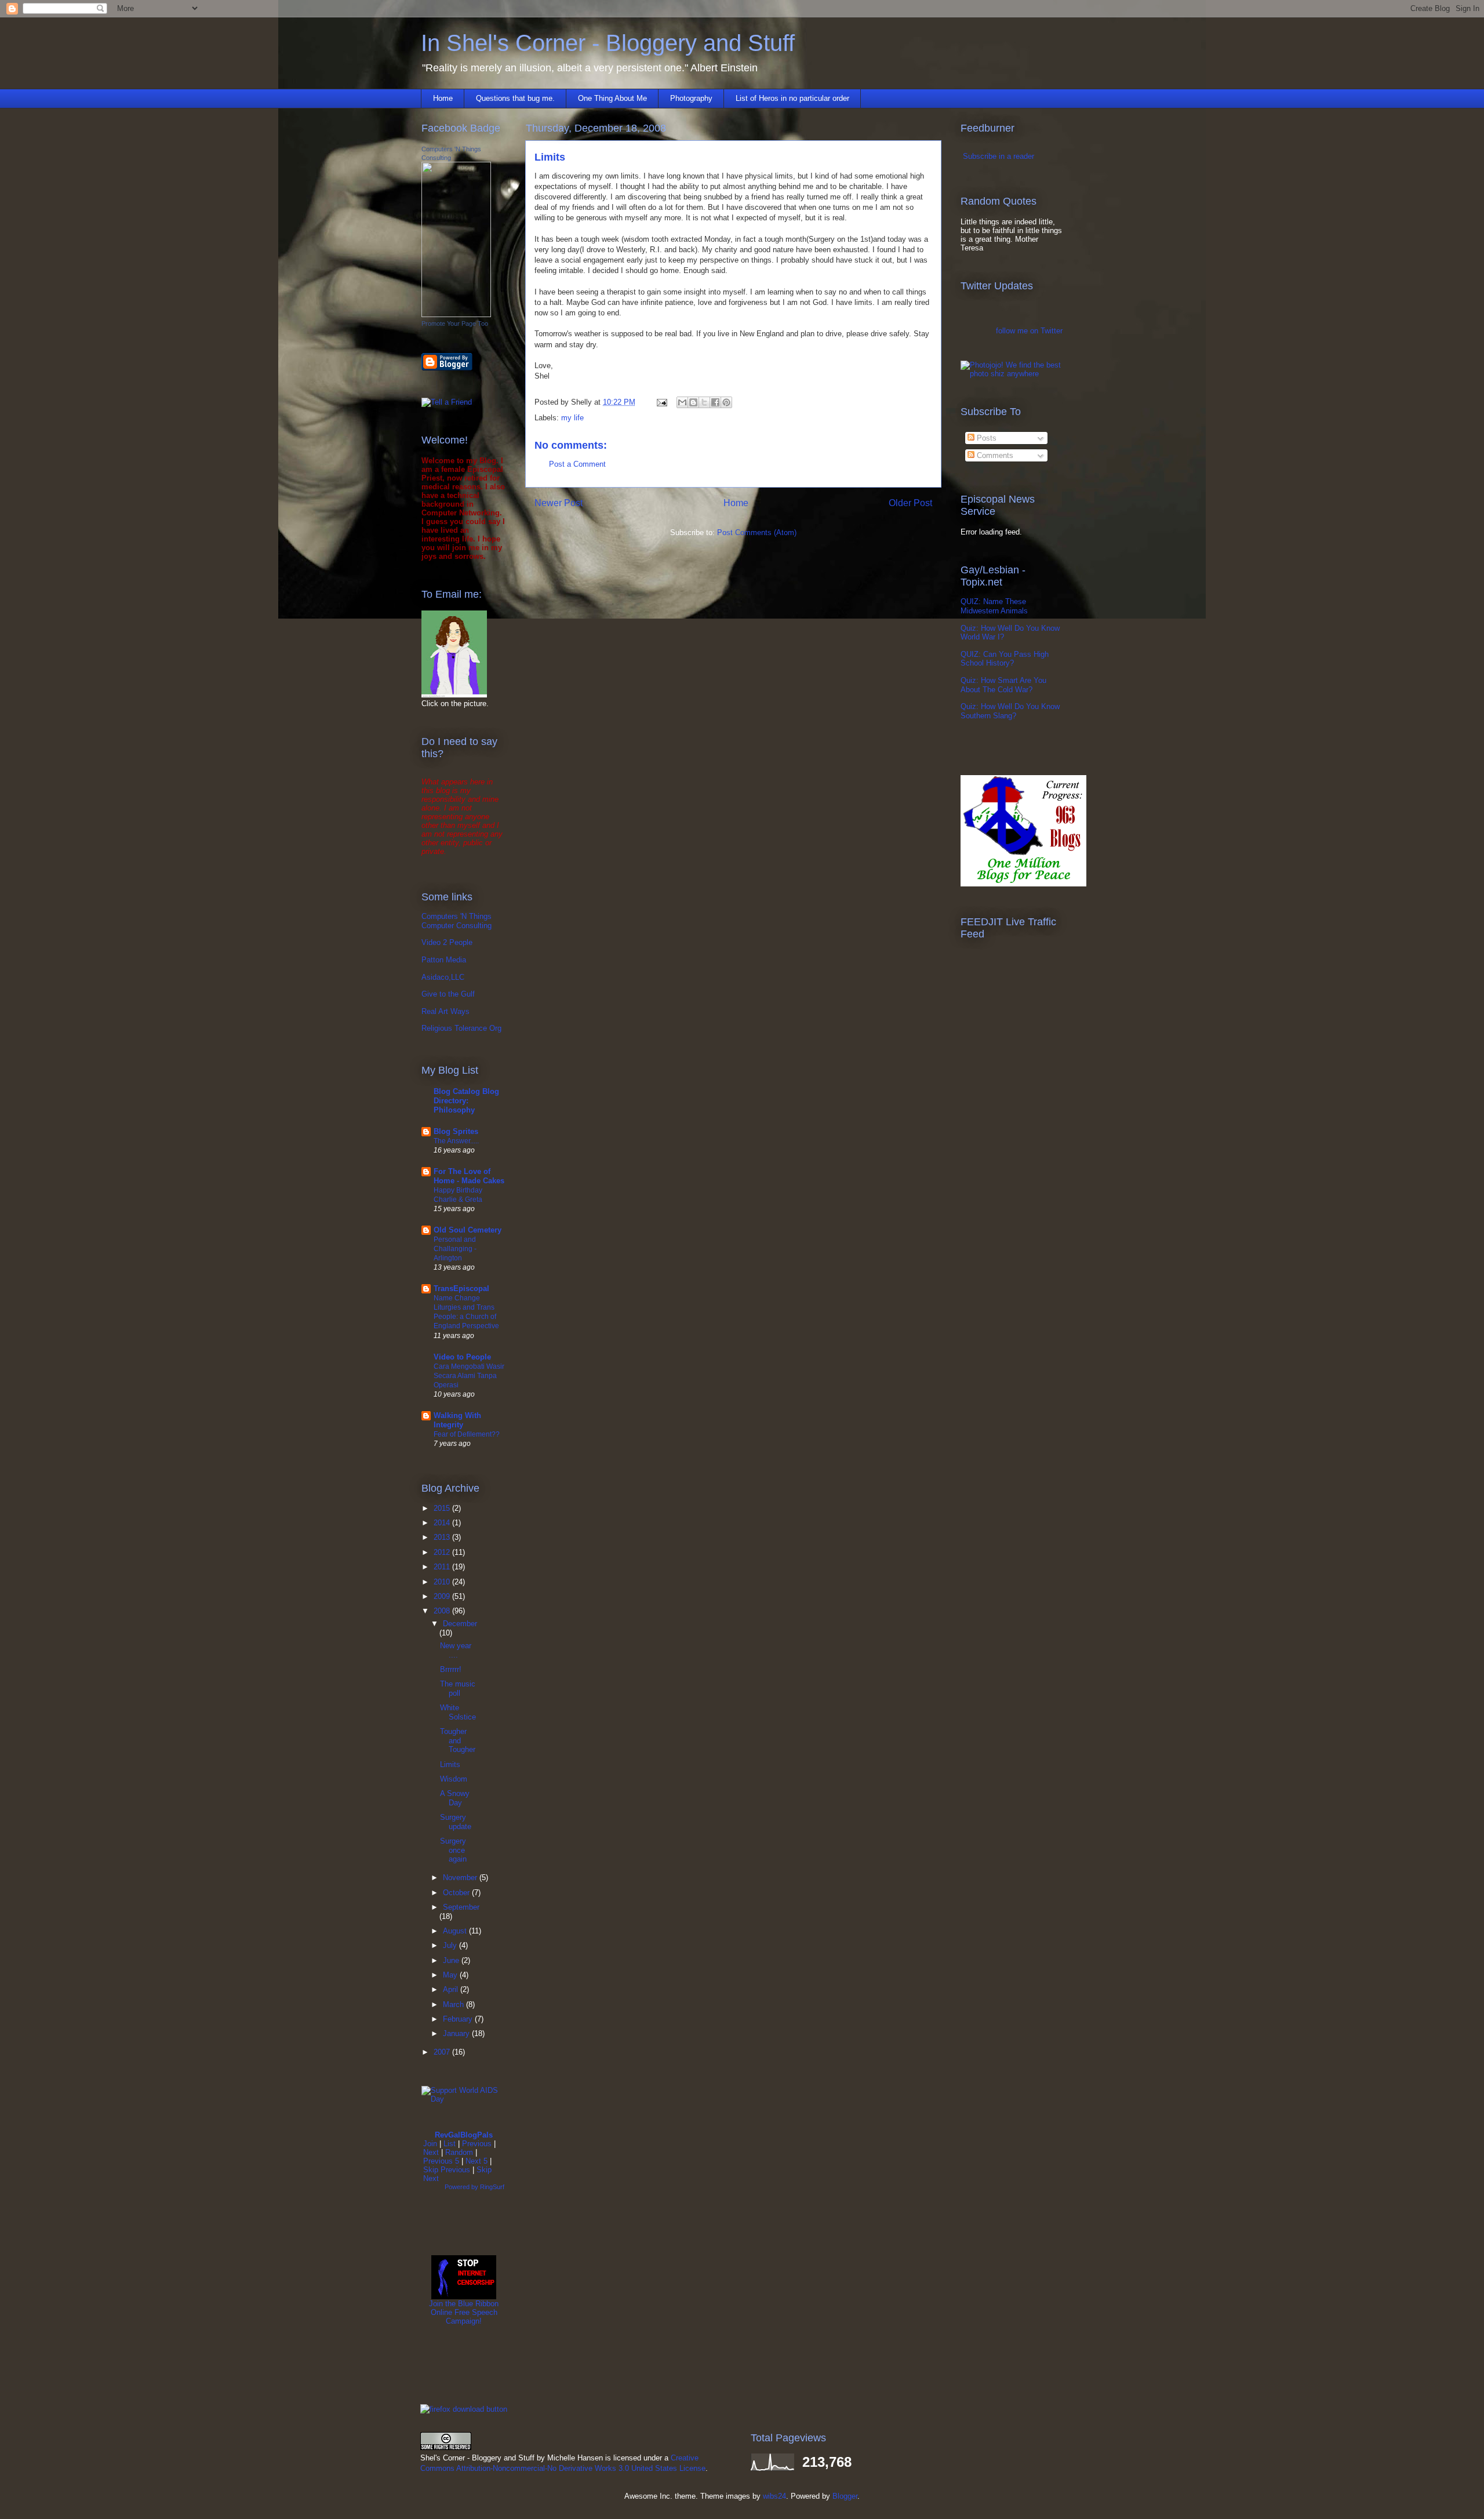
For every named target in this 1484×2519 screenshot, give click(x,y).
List (450, 2144)
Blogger (845, 2496)
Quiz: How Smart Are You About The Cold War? (1003, 685)
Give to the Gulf (448, 994)
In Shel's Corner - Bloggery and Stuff (608, 43)
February (459, 2019)
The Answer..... (456, 1141)
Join (430, 2144)
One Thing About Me (612, 98)
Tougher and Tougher (458, 1740)
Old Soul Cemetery (468, 1230)
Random (459, 2152)
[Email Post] (661, 402)
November (461, 1878)
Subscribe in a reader (999, 156)
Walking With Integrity (457, 1420)
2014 (443, 1523)
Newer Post (559, 503)
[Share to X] (704, 402)
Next (431, 2152)
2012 (443, 1552)
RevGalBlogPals (464, 2135)
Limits (450, 1764)
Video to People (462, 1357)
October (457, 1893)
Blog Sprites (456, 1131)
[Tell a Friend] (447, 402)
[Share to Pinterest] (726, 402)
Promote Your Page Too (455, 323)
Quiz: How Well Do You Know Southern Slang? (1010, 711)
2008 (443, 1611)
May (451, 1975)
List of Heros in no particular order (792, 98)
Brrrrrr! (451, 1669)
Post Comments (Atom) (757, 532)
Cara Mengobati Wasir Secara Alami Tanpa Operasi (469, 1376)
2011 (443, 1567)
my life (572, 418)
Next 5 (477, 2161)
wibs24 (774, 2496)
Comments (994, 455)
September (461, 1907)
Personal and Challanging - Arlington (455, 1249)
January (457, 2033)
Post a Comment (577, 464)
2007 (443, 2052)
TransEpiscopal (461, 1288)
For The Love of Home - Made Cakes (469, 1176)
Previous (477, 2144)
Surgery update (456, 1822)
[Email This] (682, 402)
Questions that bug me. (515, 98)
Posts (985, 438)
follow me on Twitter (1029, 331)
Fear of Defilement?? (467, 1434)
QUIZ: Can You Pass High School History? (1005, 659)
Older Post (910, 503)
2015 (443, 1508)
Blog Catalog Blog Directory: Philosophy (466, 1101)
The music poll (458, 1689)
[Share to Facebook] (715, 402)
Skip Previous (447, 2170)
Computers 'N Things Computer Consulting (457, 921)
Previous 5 (441, 2161)
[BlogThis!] (693, 402)
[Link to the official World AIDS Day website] (464, 2099)
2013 (443, 1537)
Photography (691, 98)
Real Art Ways (445, 1011)
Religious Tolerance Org (461, 1028)
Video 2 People (447, 942)
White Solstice (458, 1712)
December (460, 1624)
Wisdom (454, 1779)
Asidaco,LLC (443, 977)
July (451, 1945)
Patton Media (444, 960)
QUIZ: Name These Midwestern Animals (994, 606)
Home (443, 98)
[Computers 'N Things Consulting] (456, 315)
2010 (443, 1582)
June (452, 1960)
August (456, 1931)
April (452, 1989)
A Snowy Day (455, 1798)
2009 (443, 1596)
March (454, 2004)
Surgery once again (453, 1850)
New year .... (456, 1650)
